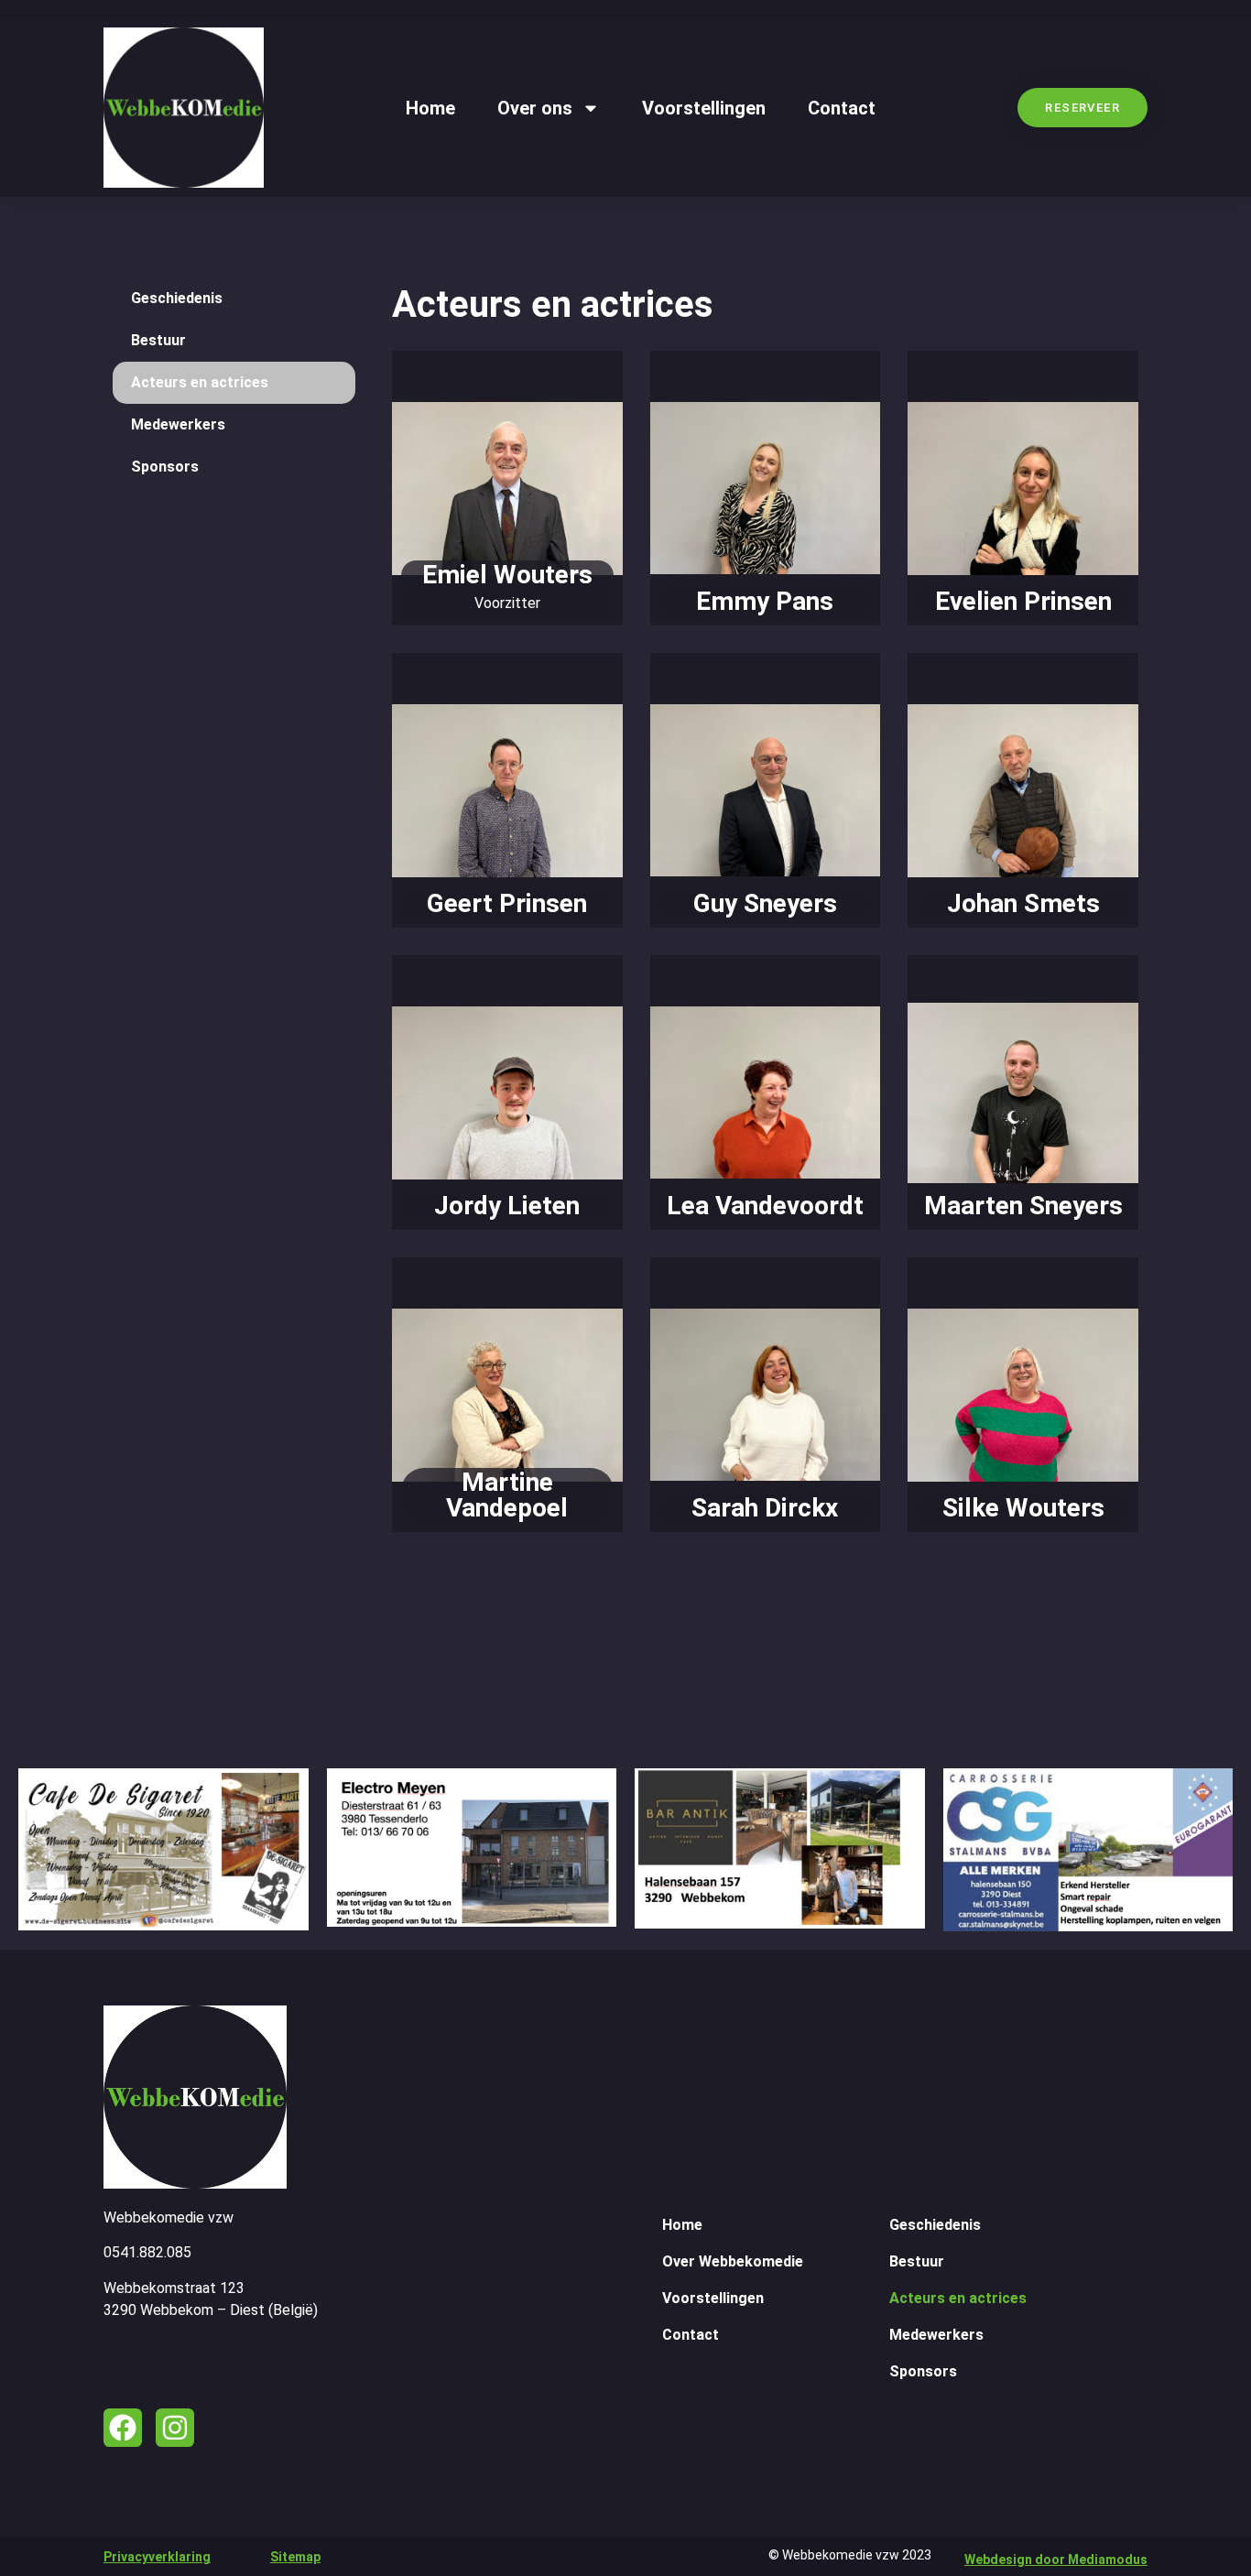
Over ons (535, 108)
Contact (842, 108)
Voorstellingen (704, 108)
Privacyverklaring (157, 2557)
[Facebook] (123, 2428)
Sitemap (295, 2557)
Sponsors (165, 467)
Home (430, 108)
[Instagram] (175, 2428)
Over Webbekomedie (733, 2261)
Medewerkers (178, 424)
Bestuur (158, 340)
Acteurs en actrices (200, 382)
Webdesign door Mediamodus (1056, 2560)
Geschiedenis (177, 298)
